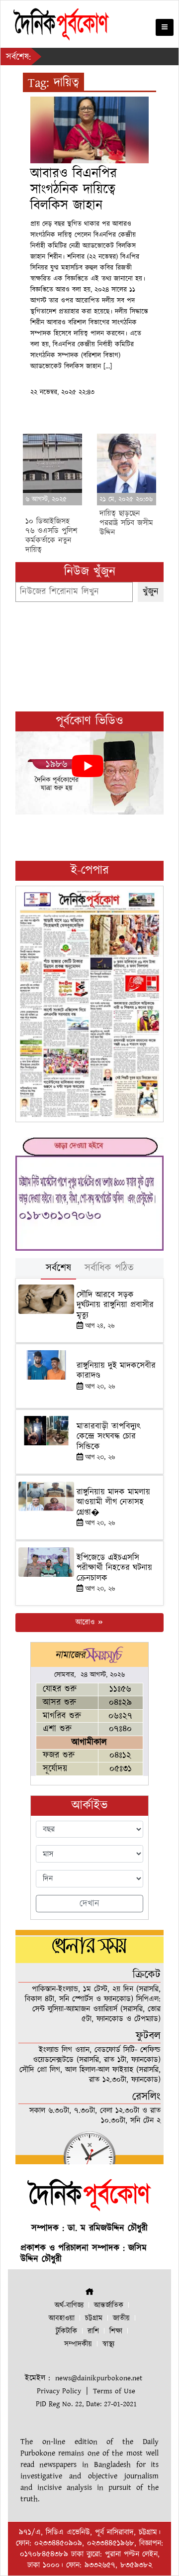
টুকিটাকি (66, 2331)
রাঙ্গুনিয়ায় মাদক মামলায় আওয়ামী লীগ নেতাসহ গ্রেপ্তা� (113, 1502)
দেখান (89, 1904)
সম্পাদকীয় (78, 2344)
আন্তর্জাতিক (109, 2305)
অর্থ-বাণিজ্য (69, 2305)
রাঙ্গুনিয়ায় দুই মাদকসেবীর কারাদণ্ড (116, 1371)
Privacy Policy (59, 2391)
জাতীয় (121, 2318)
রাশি (93, 2331)
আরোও (86, 1622)
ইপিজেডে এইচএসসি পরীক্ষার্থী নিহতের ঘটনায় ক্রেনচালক (114, 1568)
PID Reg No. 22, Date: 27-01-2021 (86, 2404)
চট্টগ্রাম (94, 2318)
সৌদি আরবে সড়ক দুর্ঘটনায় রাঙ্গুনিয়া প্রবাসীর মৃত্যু (115, 1305)
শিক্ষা (116, 2331)
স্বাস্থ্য (108, 2344)
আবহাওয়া (62, 2318)
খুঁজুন (151, 592)
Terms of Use (114, 2391)
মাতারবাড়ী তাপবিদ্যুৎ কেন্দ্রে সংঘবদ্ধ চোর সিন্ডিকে (109, 1437)
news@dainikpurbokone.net (99, 2378)
